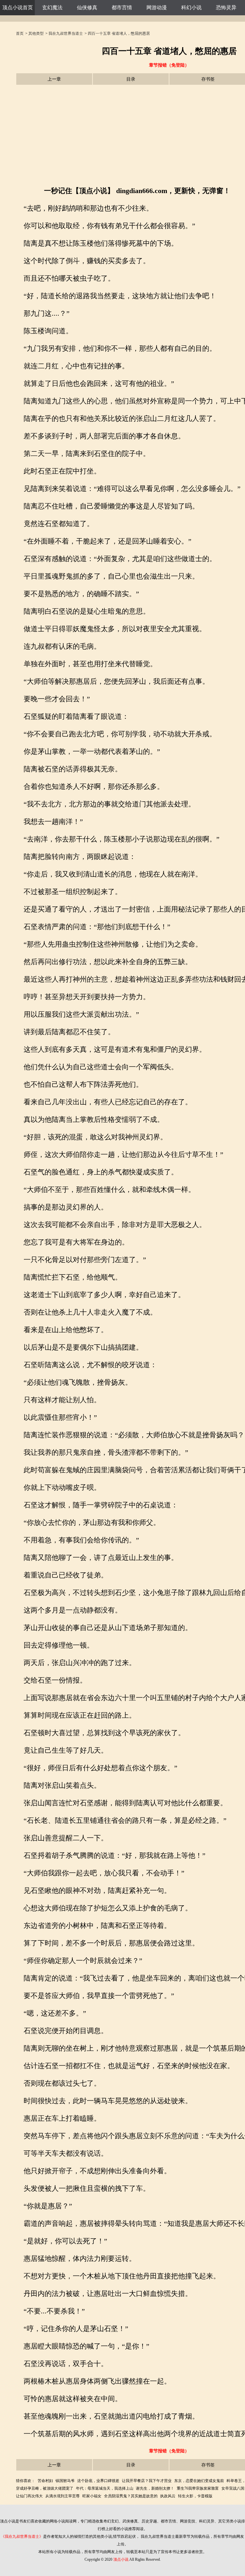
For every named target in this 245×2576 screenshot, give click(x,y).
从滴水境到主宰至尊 (63, 2496)
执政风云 (168, 2496)
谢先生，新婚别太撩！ (155, 2488)
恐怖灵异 (226, 7)
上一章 (54, 79)
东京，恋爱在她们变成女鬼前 (199, 2481)
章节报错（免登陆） (169, 65)
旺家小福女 (92, 2496)
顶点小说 (121, 2559)
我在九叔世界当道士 (66, 33)
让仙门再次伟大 (29, 2496)
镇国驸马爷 (65, 2481)
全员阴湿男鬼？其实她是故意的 (131, 2496)
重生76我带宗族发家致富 (198, 2488)
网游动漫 (157, 7)
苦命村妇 (45, 2481)
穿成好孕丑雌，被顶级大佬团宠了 (45, 2488)
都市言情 (122, 7)
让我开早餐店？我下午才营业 (147, 2481)
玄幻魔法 (52, 7)
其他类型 (36, 33)
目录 (131, 79)
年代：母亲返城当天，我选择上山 (105, 2488)
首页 (20, 33)
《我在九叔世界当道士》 (22, 2536)
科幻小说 (191, 7)
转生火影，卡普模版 (195, 2496)
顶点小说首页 (18, 7)
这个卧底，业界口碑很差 (98, 2481)
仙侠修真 (87, 7)
